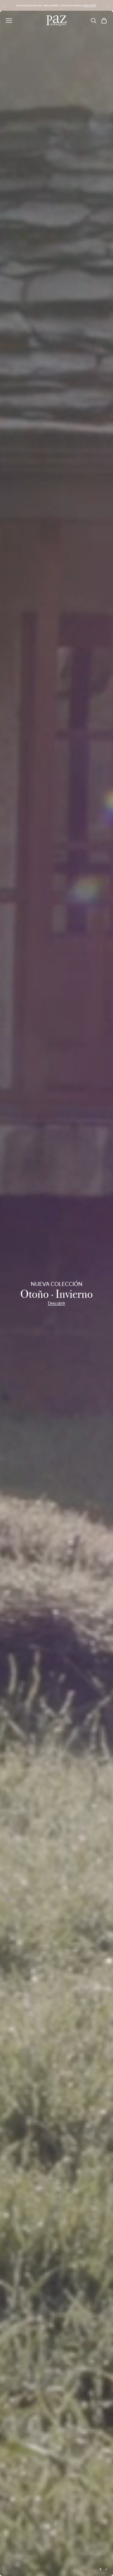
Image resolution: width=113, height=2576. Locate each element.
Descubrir (57, 1303)
